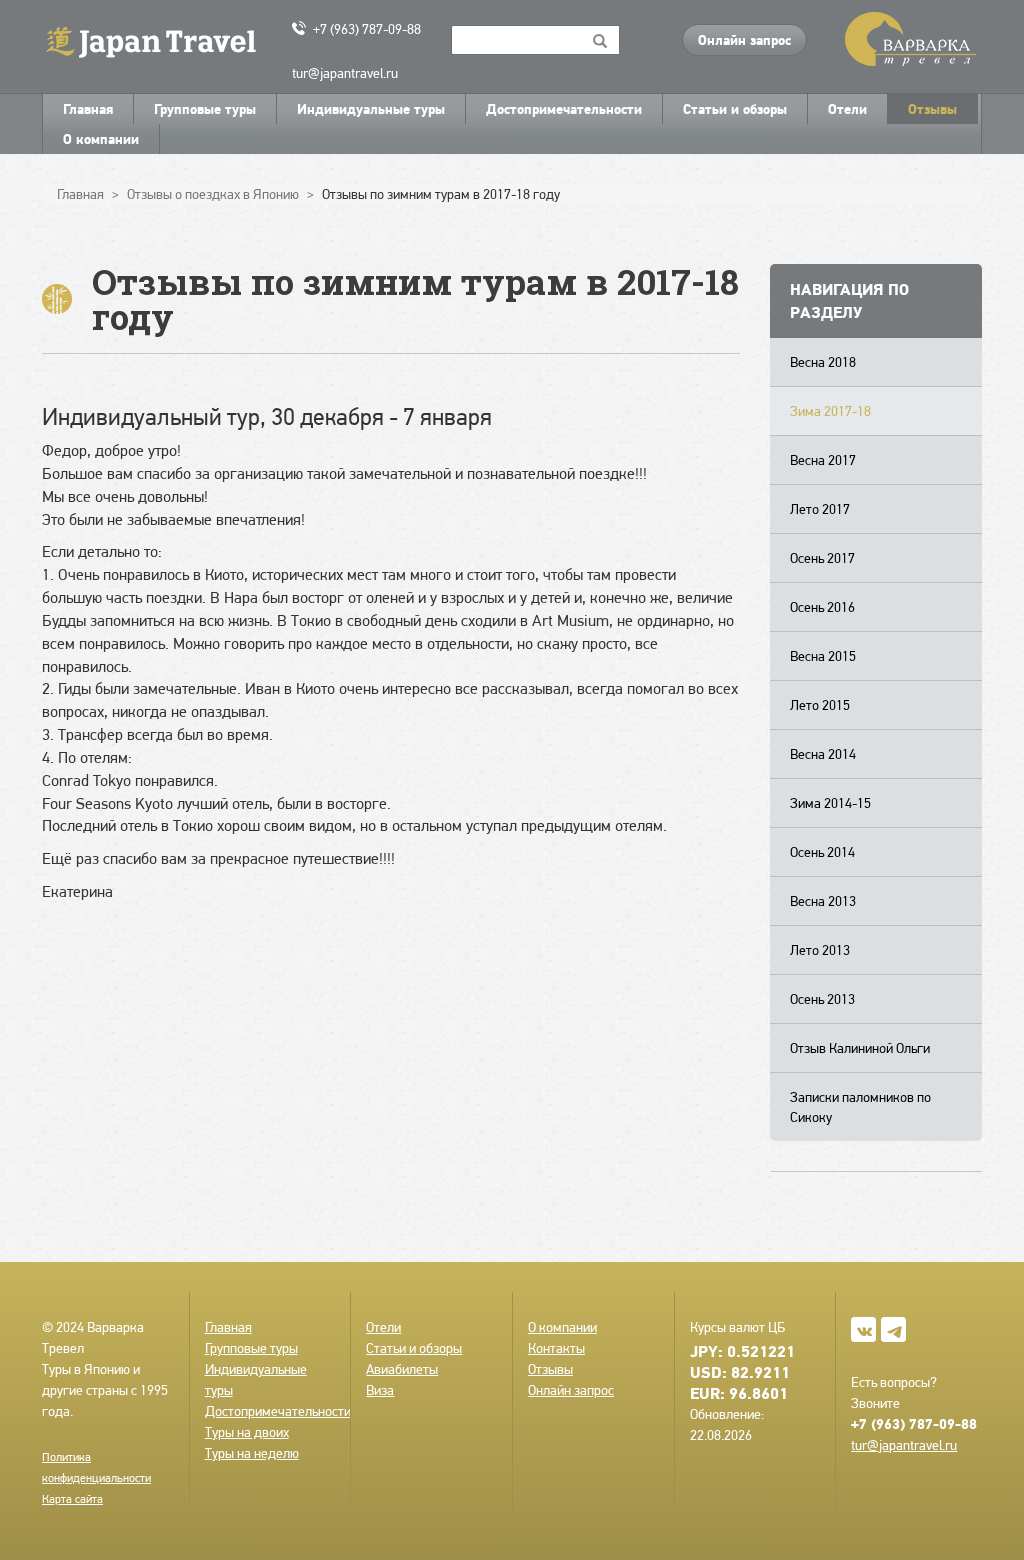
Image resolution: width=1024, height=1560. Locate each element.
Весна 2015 (823, 656)
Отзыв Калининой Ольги (860, 1048)
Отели (847, 109)
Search (600, 40)
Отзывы (932, 109)
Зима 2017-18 (830, 411)
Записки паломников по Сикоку (860, 1107)
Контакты (556, 1348)
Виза (380, 1390)
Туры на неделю (252, 1453)
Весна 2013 (823, 901)
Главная (88, 109)
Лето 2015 (820, 705)
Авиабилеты (402, 1369)
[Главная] (159, 40)
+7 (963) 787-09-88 (367, 29)
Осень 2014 (822, 852)
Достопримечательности (564, 109)
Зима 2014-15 (830, 803)
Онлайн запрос (744, 40)
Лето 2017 (820, 509)
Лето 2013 (820, 950)
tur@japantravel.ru (345, 73)
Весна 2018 (823, 362)
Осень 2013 (822, 999)
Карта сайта (72, 1499)
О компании (101, 139)
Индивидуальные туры (371, 109)
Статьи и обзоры (735, 109)
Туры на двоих (247, 1432)
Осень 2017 (822, 558)
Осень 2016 (822, 607)
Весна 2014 (823, 754)
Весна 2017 (823, 460)
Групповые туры (205, 109)
